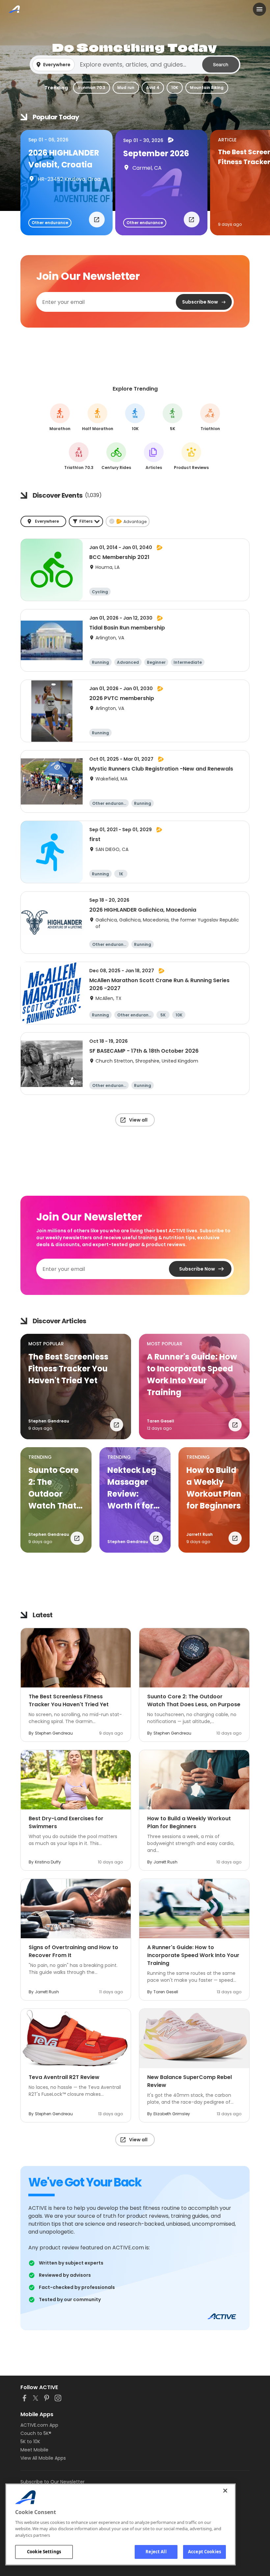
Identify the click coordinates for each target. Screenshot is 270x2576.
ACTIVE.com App (39, 2425)
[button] (135, 65)
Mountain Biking (207, 88)
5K (173, 417)
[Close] (225, 2491)
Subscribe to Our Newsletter (53, 2482)
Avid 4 (153, 88)
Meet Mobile (34, 2450)
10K (175, 88)
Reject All (156, 2552)
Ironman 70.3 (92, 88)
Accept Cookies (204, 2552)
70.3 (79, 456)
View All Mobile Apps (43, 2458)
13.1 (98, 417)
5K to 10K (30, 2442)
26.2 (60, 417)
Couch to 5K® (36, 2433)
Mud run (126, 88)
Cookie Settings (44, 2552)
